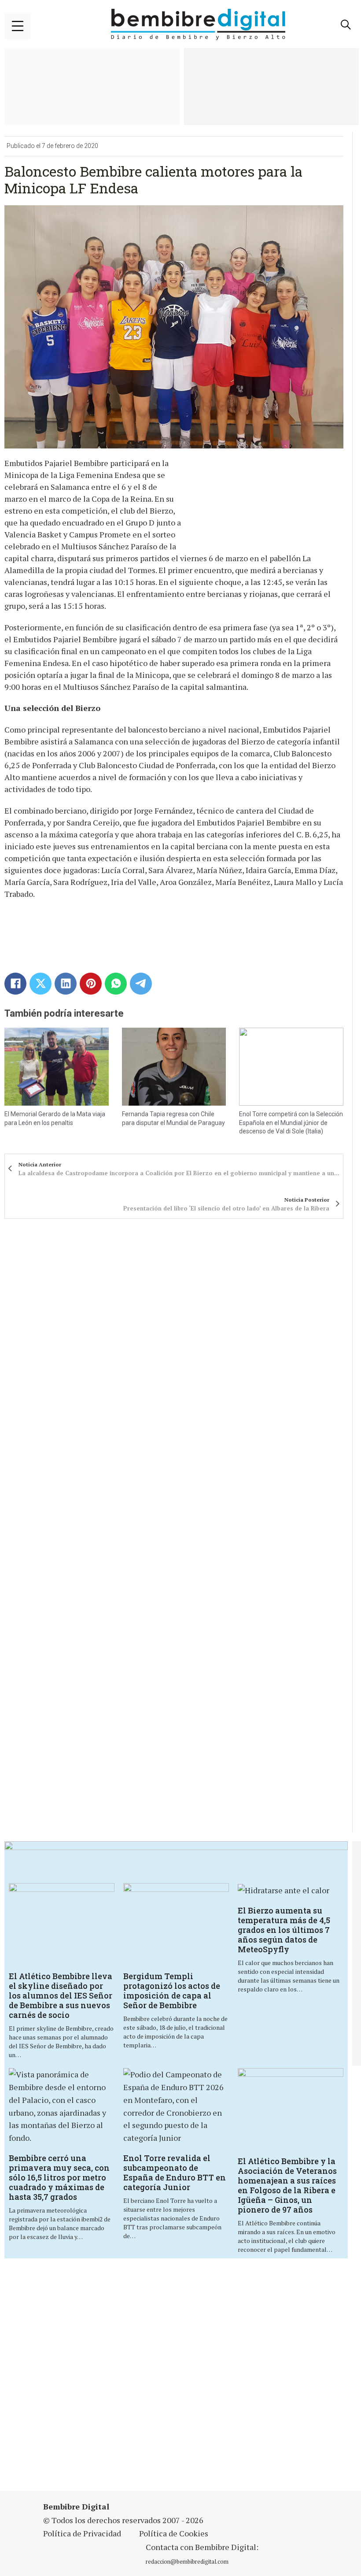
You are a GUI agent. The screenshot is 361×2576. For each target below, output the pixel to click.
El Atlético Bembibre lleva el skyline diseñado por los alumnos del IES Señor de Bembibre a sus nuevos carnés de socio (61, 1995)
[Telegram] (141, 984)
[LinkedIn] (66, 984)
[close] (18, 26)
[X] (41, 984)
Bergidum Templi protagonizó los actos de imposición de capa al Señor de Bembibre (172, 1991)
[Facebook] (15, 984)
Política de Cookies (174, 2533)
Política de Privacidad (82, 2533)
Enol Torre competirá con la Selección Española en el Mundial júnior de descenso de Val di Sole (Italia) (291, 1123)
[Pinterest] (91, 984)
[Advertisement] (182, 2376)
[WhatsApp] (116, 984)
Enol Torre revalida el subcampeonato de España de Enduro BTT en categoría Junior (175, 2173)
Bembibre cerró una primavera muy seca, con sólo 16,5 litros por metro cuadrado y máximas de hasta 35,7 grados (59, 2177)
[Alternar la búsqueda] (346, 25)
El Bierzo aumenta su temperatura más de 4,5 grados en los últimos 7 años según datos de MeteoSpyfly (284, 1930)
